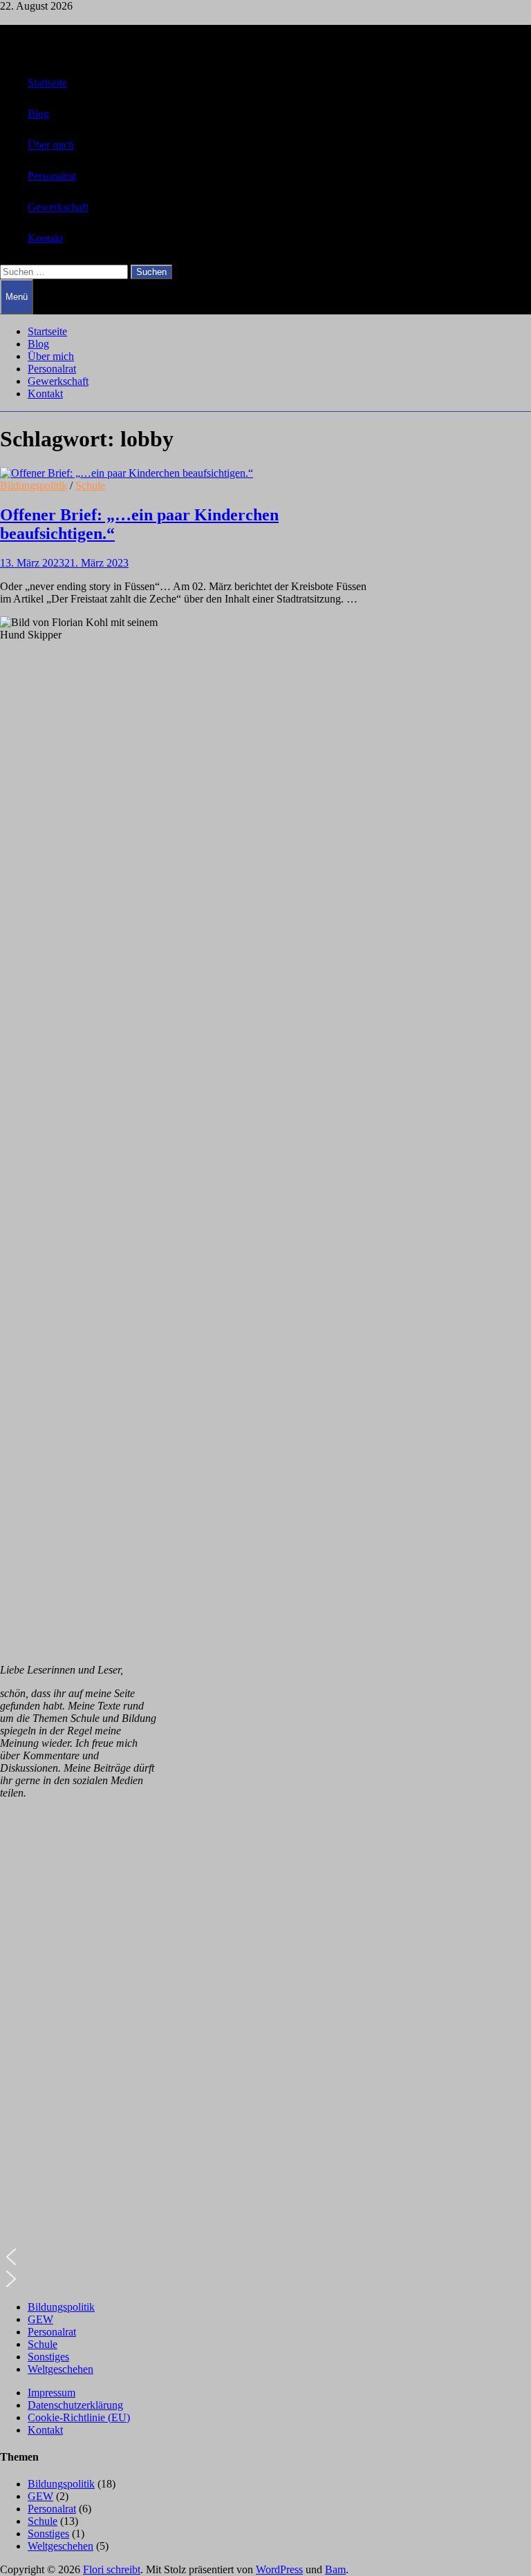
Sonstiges (48, 2357)
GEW (40, 2319)
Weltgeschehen (60, 2369)
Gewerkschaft (58, 207)
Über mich (51, 145)
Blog (38, 114)
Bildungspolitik (34, 485)
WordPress (279, 2569)
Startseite (47, 83)
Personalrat (52, 176)
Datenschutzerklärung (75, 2405)
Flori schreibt (112, 2569)
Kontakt (45, 238)
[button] (80, 2257)
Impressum (52, 2393)
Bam (335, 2569)
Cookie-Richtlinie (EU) (79, 2417)
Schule (90, 485)
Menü (17, 297)
